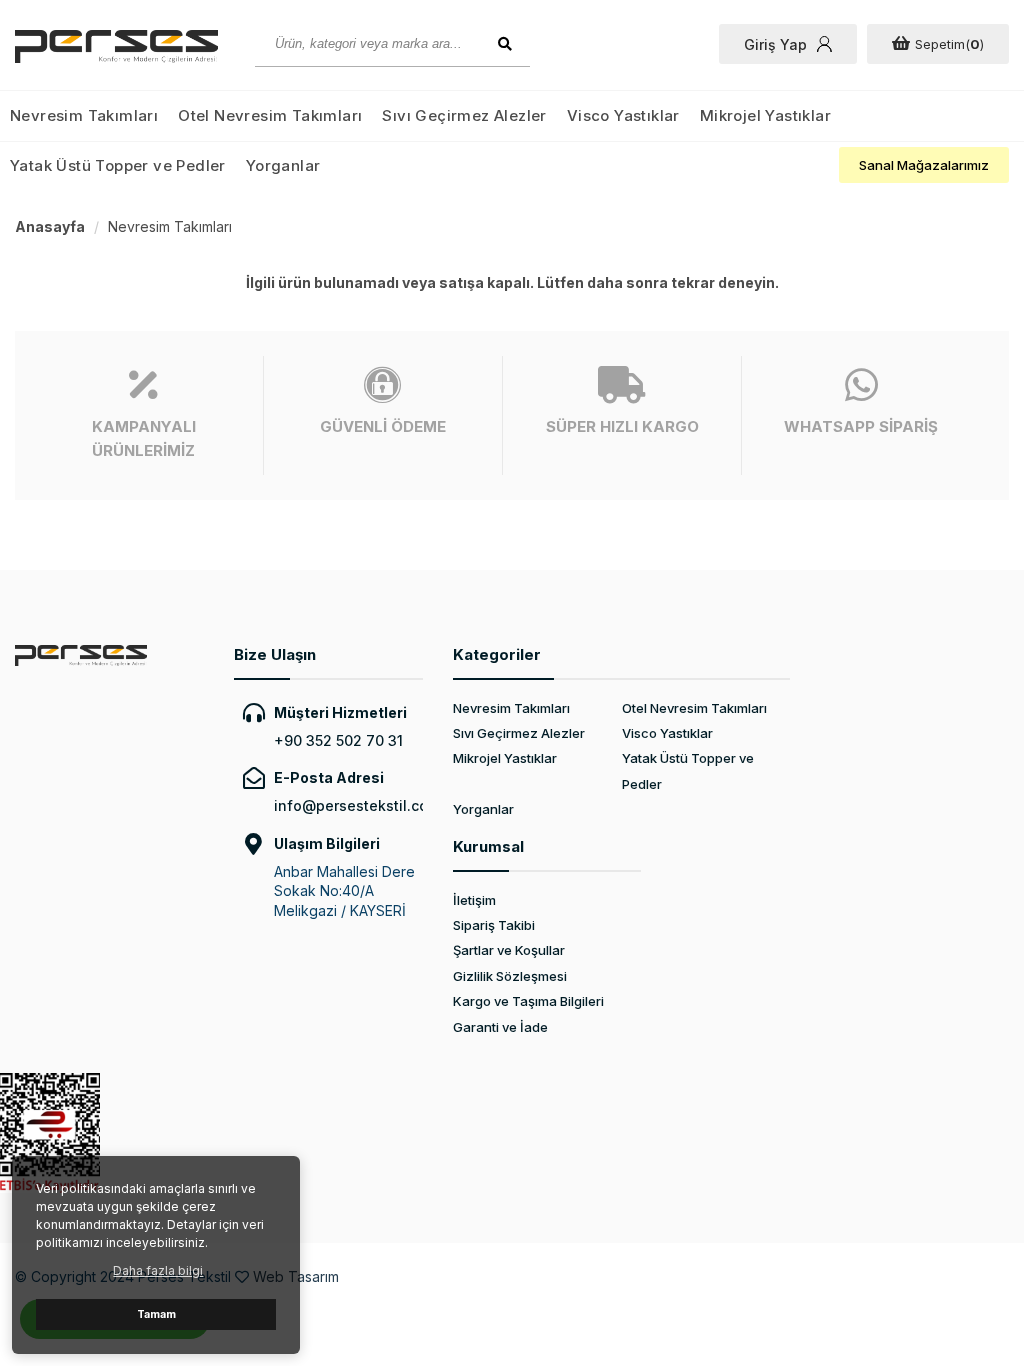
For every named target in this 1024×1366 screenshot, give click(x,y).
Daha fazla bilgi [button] (158, 1270)
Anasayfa (50, 226)
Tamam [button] (156, 1314)
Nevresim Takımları (84, 115)
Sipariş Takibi (494, 925)
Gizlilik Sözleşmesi (510, 976)
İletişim (474, 900)
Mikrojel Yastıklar (765, 115)
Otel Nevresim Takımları (270, 115)
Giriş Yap (775, 44)
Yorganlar (283, 165)
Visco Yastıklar (623, 115)
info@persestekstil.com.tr (348, 805)
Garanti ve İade (500, 1027)
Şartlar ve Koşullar (509, 950)
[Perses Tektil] (120, 46)
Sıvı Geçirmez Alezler (464, 115)
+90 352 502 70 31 (338, 740)
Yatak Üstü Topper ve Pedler (118, 165)
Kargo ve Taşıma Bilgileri (528, 1001)
